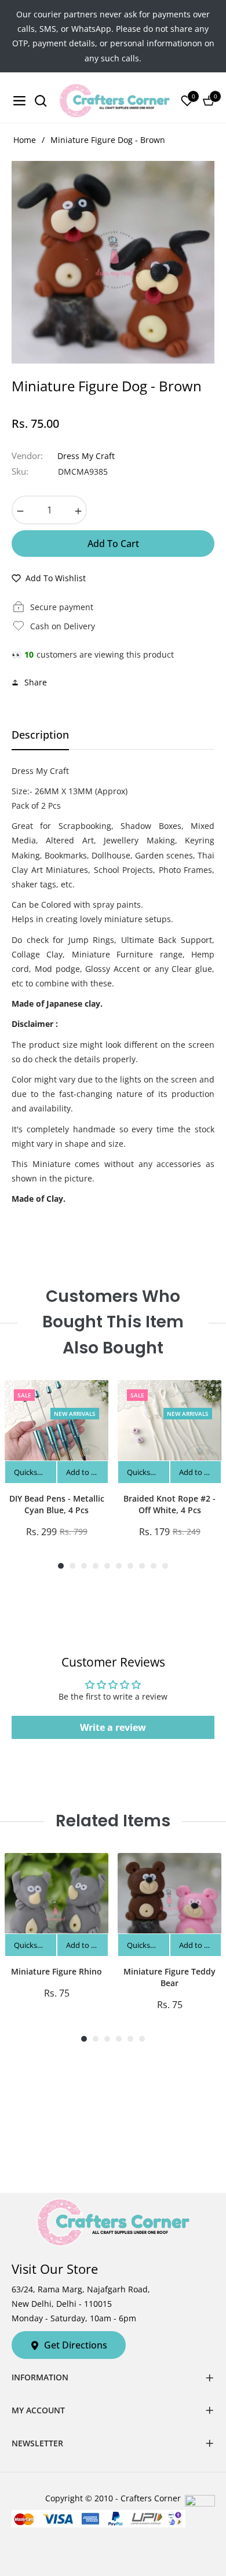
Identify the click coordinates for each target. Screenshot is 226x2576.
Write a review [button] (113, 1727)
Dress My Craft (86, 456)
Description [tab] (40, 735)
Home (25, 140)
